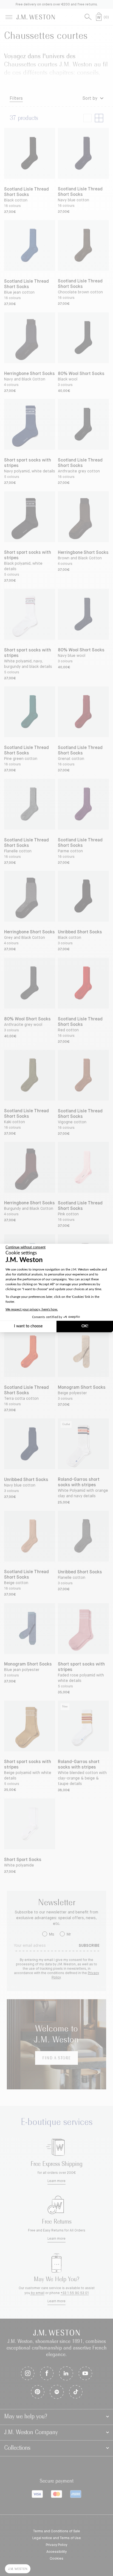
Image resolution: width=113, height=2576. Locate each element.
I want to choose (28, 1326)
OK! (85, 1326)
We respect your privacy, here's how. (32, 1309)
